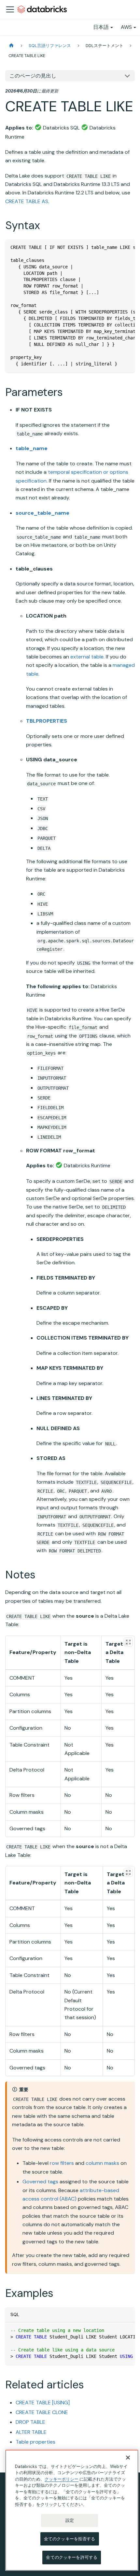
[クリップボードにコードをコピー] (127, 247)
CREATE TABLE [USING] (43, 2403)
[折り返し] (115, 247)
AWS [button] (126, 27)
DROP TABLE (30, 2422)
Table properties (35, 2442)
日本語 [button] (101, 27)
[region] (72, 2510)
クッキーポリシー (62, 2479)
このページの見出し (33, 76)
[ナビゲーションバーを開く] (10, 9)
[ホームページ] (11, 46)
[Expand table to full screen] (128, 1642)
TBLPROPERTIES (47, 721)
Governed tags (40, 2182)
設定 (70, 2520)
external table (87, 657)
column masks (102, 2163)
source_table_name (42, 513)
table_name (32, 448)
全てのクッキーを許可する (72, 2557)
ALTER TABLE (31, 2432)
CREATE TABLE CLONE (42, 2412)
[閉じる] (128, 2458)
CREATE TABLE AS (27, 201)
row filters (62, 2163)
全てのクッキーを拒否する (70, 2539)
